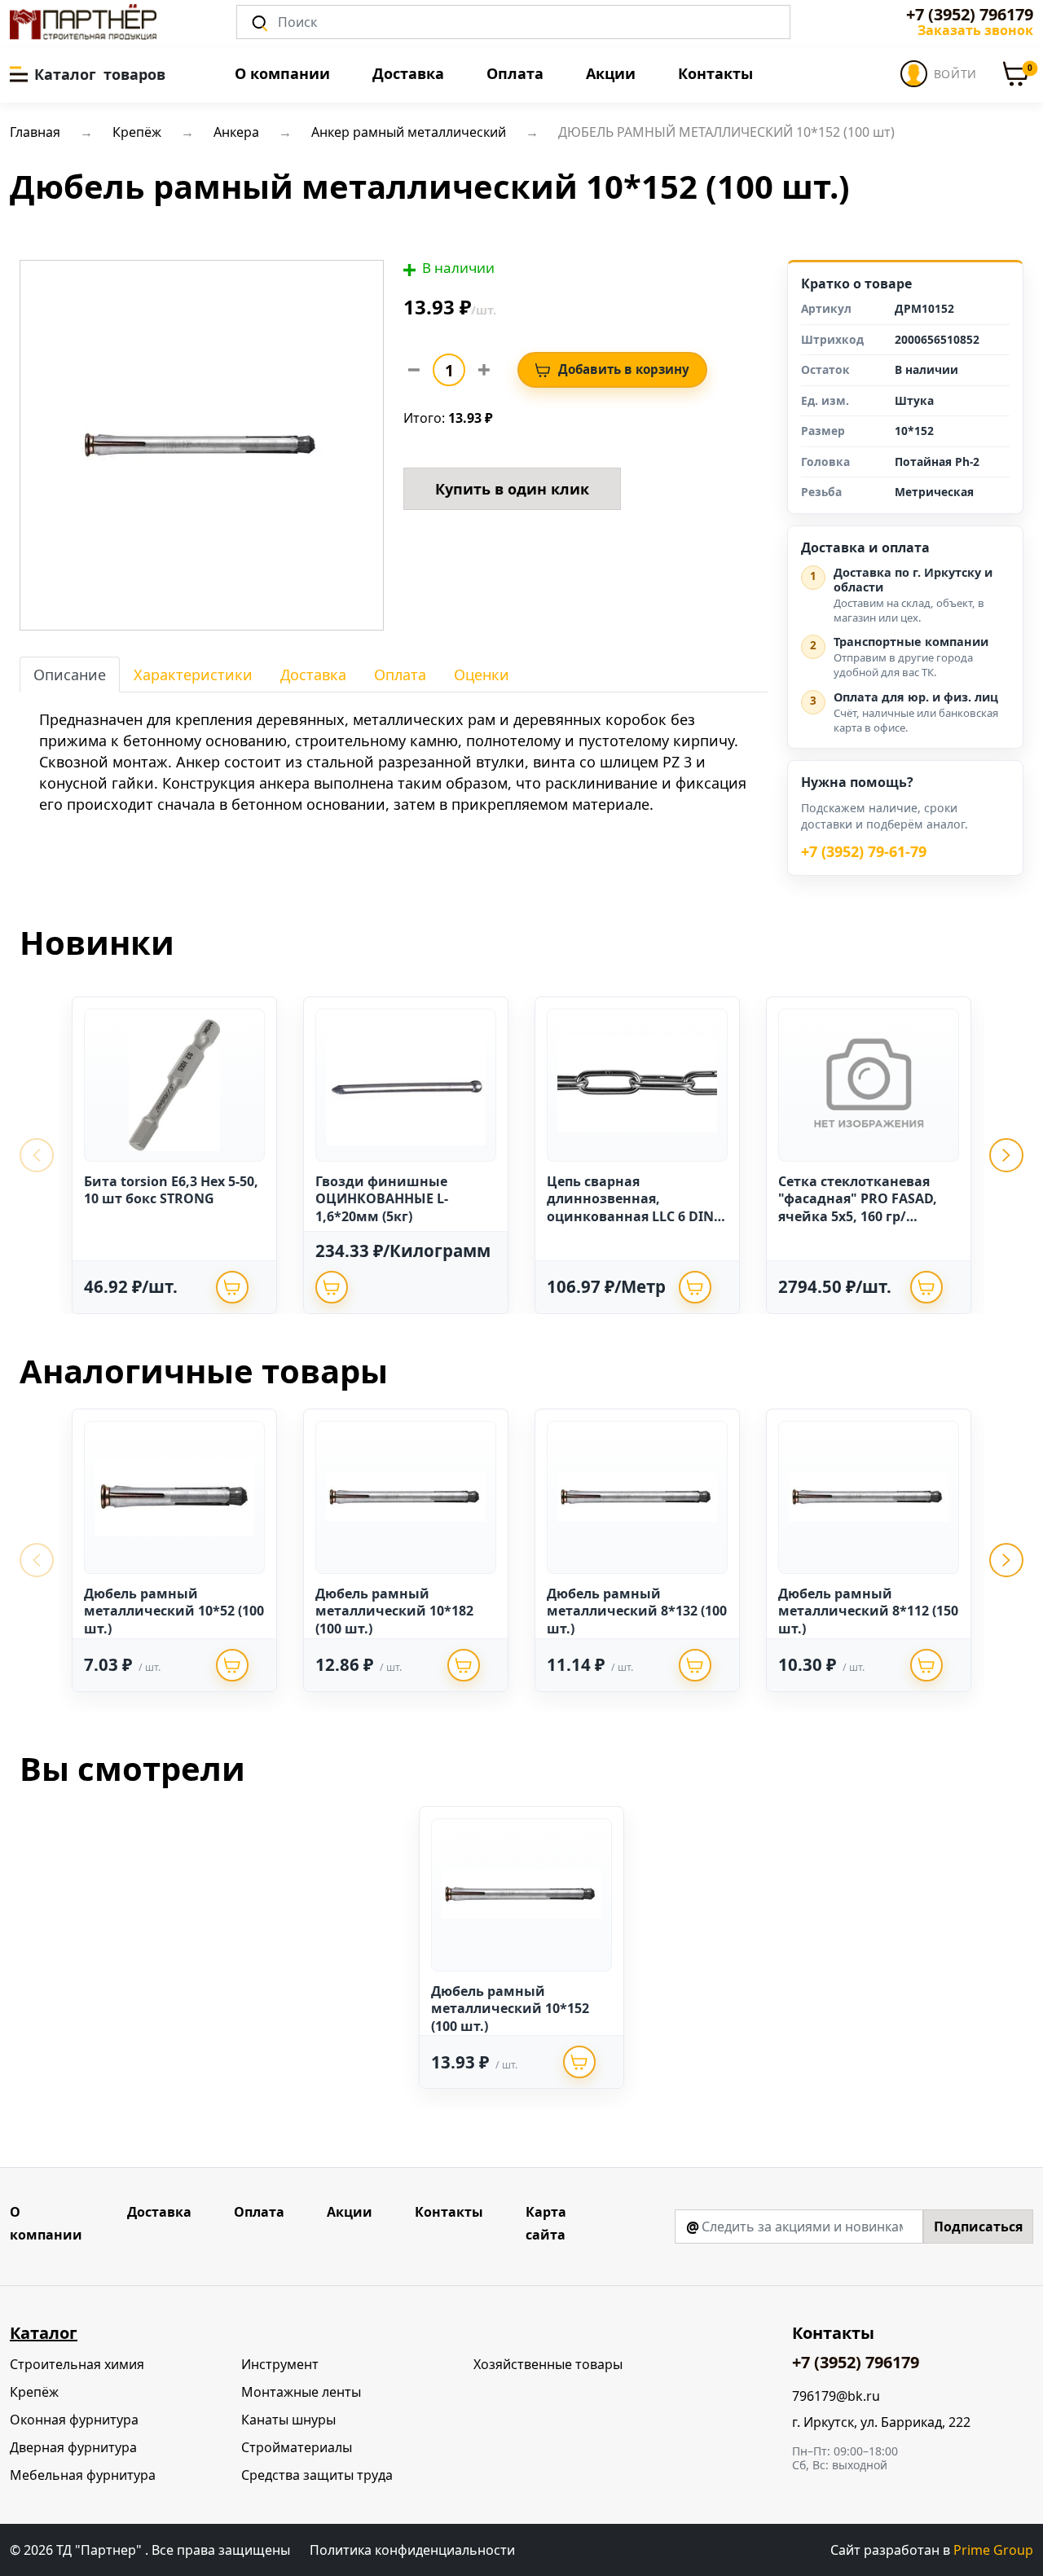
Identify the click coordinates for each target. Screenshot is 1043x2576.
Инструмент (280, 2364)
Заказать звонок (975, 30)
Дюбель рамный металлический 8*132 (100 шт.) (637, 1611)
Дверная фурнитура (73, 2447)
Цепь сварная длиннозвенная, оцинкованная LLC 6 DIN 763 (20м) (630, 1208)
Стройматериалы (297, 2447)
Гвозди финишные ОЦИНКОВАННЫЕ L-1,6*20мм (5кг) (382, 1199)
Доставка (408, 73)
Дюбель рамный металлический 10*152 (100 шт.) (510, 2009)
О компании (282, 73)
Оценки (482, 675)
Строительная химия (77, 2364)
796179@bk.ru (836, 2396)
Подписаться (978, 2227)
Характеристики (193, 675)
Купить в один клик (512, 489)
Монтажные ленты (301, 2392)
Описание (70, 675)
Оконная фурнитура (74, 2420)
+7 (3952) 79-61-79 (864, 852)
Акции (611, 73)
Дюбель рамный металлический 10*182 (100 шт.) (394, 1611)
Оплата (515, 73)
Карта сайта (546, 2223)
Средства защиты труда (317, 2475)
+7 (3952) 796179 (970, 15)
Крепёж (34, 2392)
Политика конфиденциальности (412, 2550)
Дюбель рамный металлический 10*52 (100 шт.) (174, 1611)
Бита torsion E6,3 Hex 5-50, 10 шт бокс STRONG (171, 1190)
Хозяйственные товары (548, 2364)
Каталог (44, 2333)
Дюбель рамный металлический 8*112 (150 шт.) (868, 1611)
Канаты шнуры (288, 2420)
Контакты (715, 73)
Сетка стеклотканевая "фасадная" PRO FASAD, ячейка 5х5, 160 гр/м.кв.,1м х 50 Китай (858, 1208)
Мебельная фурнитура (83, 2475)
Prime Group (993, 2550)
